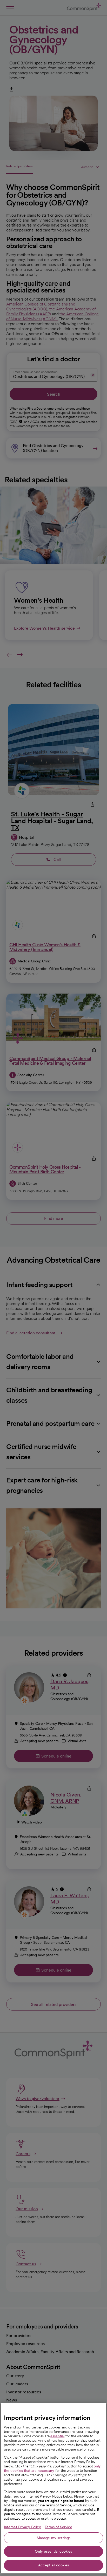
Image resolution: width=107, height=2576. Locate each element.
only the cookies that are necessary (52, 2468)
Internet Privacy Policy (22, 2527)
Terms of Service (58, 2527)
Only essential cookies (53, 2551)
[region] (53, 2488)
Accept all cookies (54, 2565)
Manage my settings (54, 2538)
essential (57, 2436)
